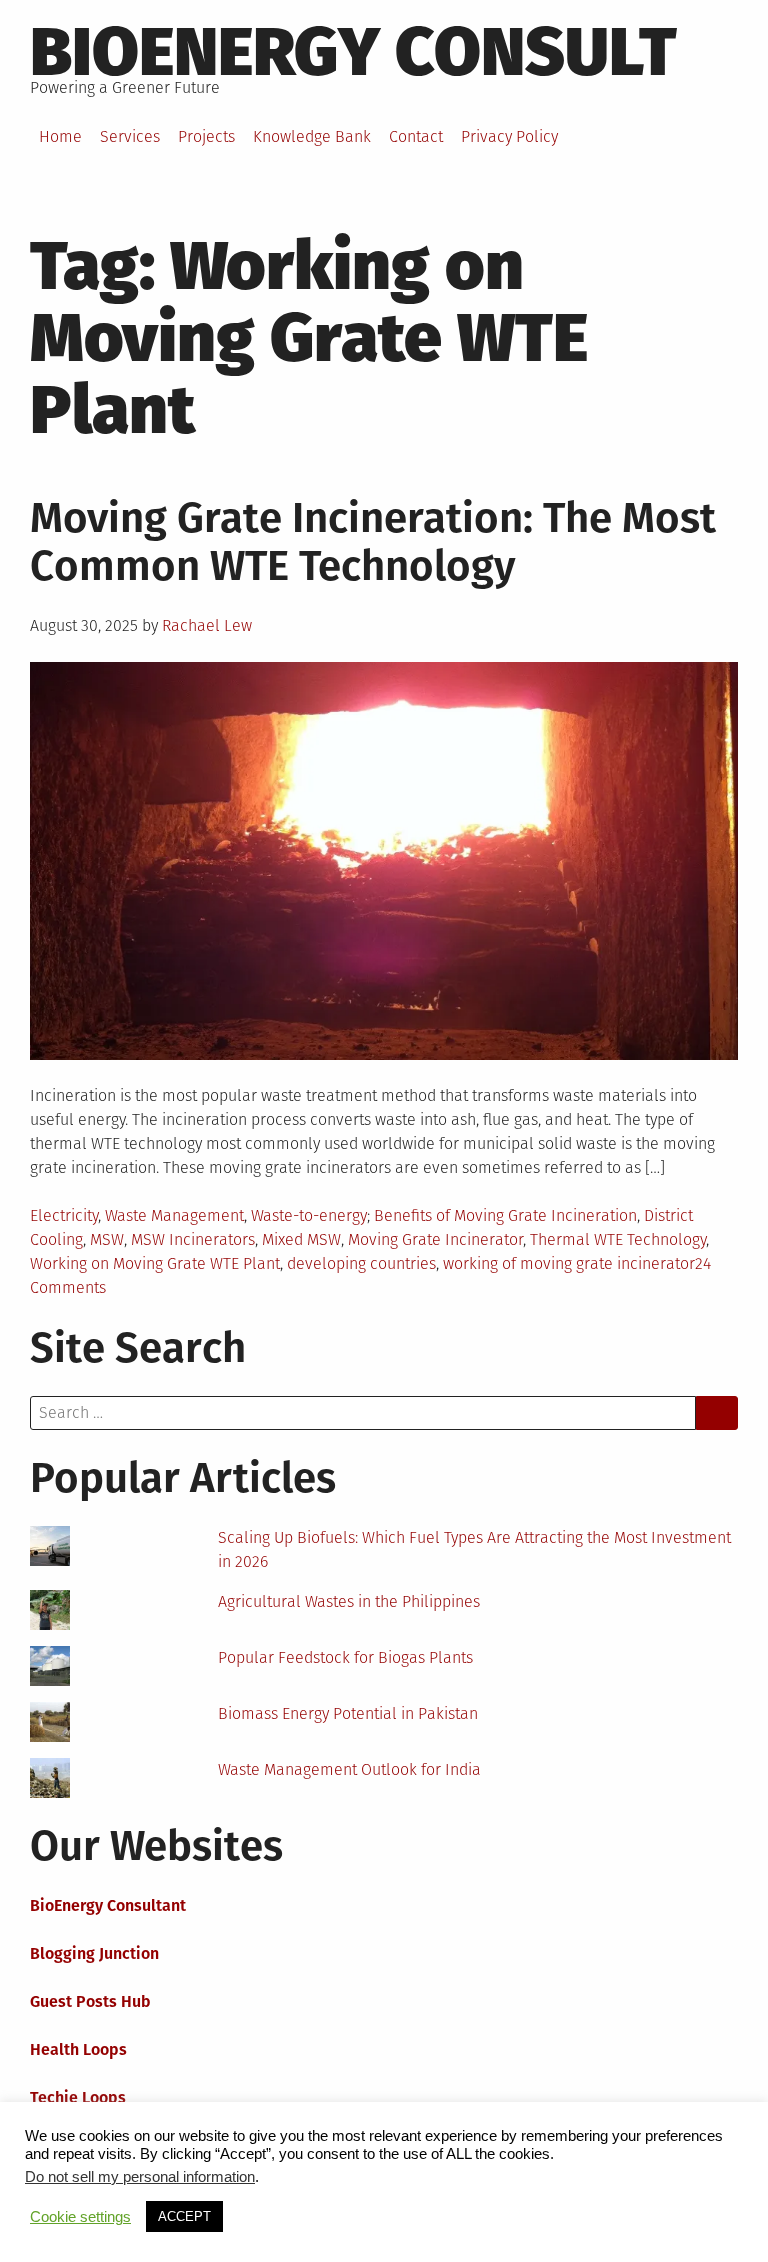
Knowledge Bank (312, 136)
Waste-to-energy (309, 1215)
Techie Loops (78, 2097)
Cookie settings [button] (80, 2217)
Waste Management (174, 1215)
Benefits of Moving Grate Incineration (505, 1215)
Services (130, 136)
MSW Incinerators (193, 1239)
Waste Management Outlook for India (349, 1769)
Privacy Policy (509, 136)
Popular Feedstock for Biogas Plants (345, 1657)
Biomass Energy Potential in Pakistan (348, 1713)
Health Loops (78, 2049)
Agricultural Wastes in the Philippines (349, 1601)
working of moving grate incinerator (569, 1263)
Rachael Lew (207, 625)
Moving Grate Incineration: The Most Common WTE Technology (373, 542)
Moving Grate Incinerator (435, 1239)
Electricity (64, 1215)
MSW (107, 1239)
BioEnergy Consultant (108, 1905)
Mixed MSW (301, 1239)
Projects (206, 136)
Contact (416, 136)
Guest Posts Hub (90, 2001)
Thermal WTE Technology (618, 1239)
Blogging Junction (94, 1953)
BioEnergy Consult (353, 52)
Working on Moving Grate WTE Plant (155, 1263)
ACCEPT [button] (184, 2216)
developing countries (361, 1263)
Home (60, 136)
